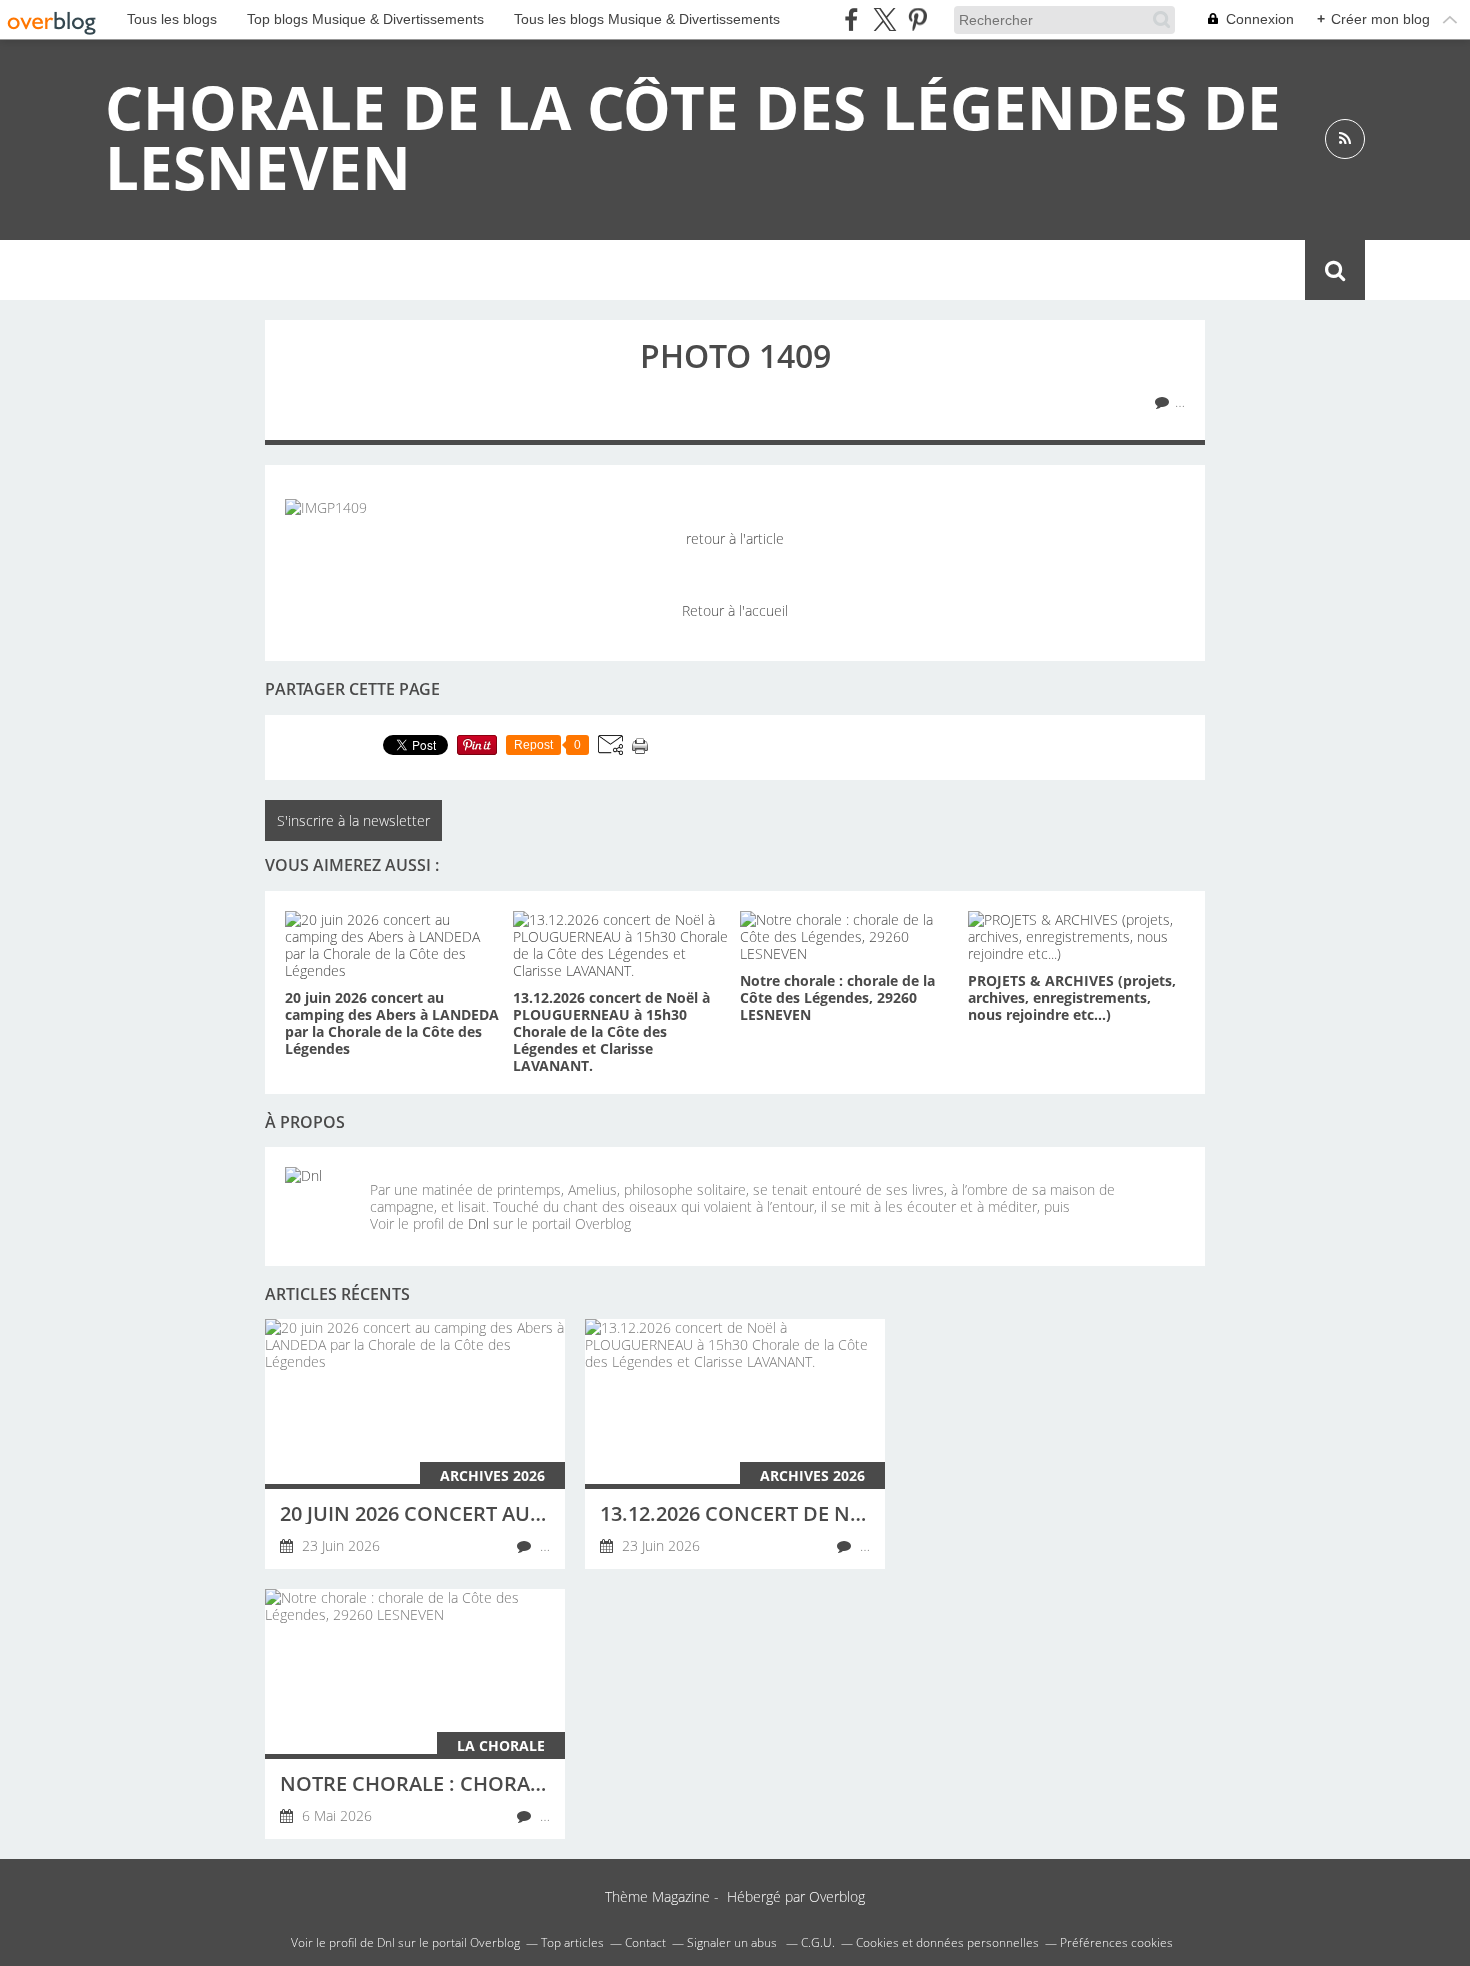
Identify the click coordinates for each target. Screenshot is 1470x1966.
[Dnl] (320, 1202)
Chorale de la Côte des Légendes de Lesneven (693, 137)
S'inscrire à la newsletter (353, 820)
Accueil (151, 270)
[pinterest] (917, 19)
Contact (695, 270)
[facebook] (851, 19)
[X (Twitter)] (884, 19)
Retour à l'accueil (735, 610)
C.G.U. (818, 1942)
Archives (460, 270)
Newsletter (579, 270)
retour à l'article (735, 538)
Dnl (478, 1223)
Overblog (837, 1896)
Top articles (572, 1942)
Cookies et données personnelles (947, 1942)
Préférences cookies (1116, 1942)
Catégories (262, 270)
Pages (366, 270)
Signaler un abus (733, 1942)
